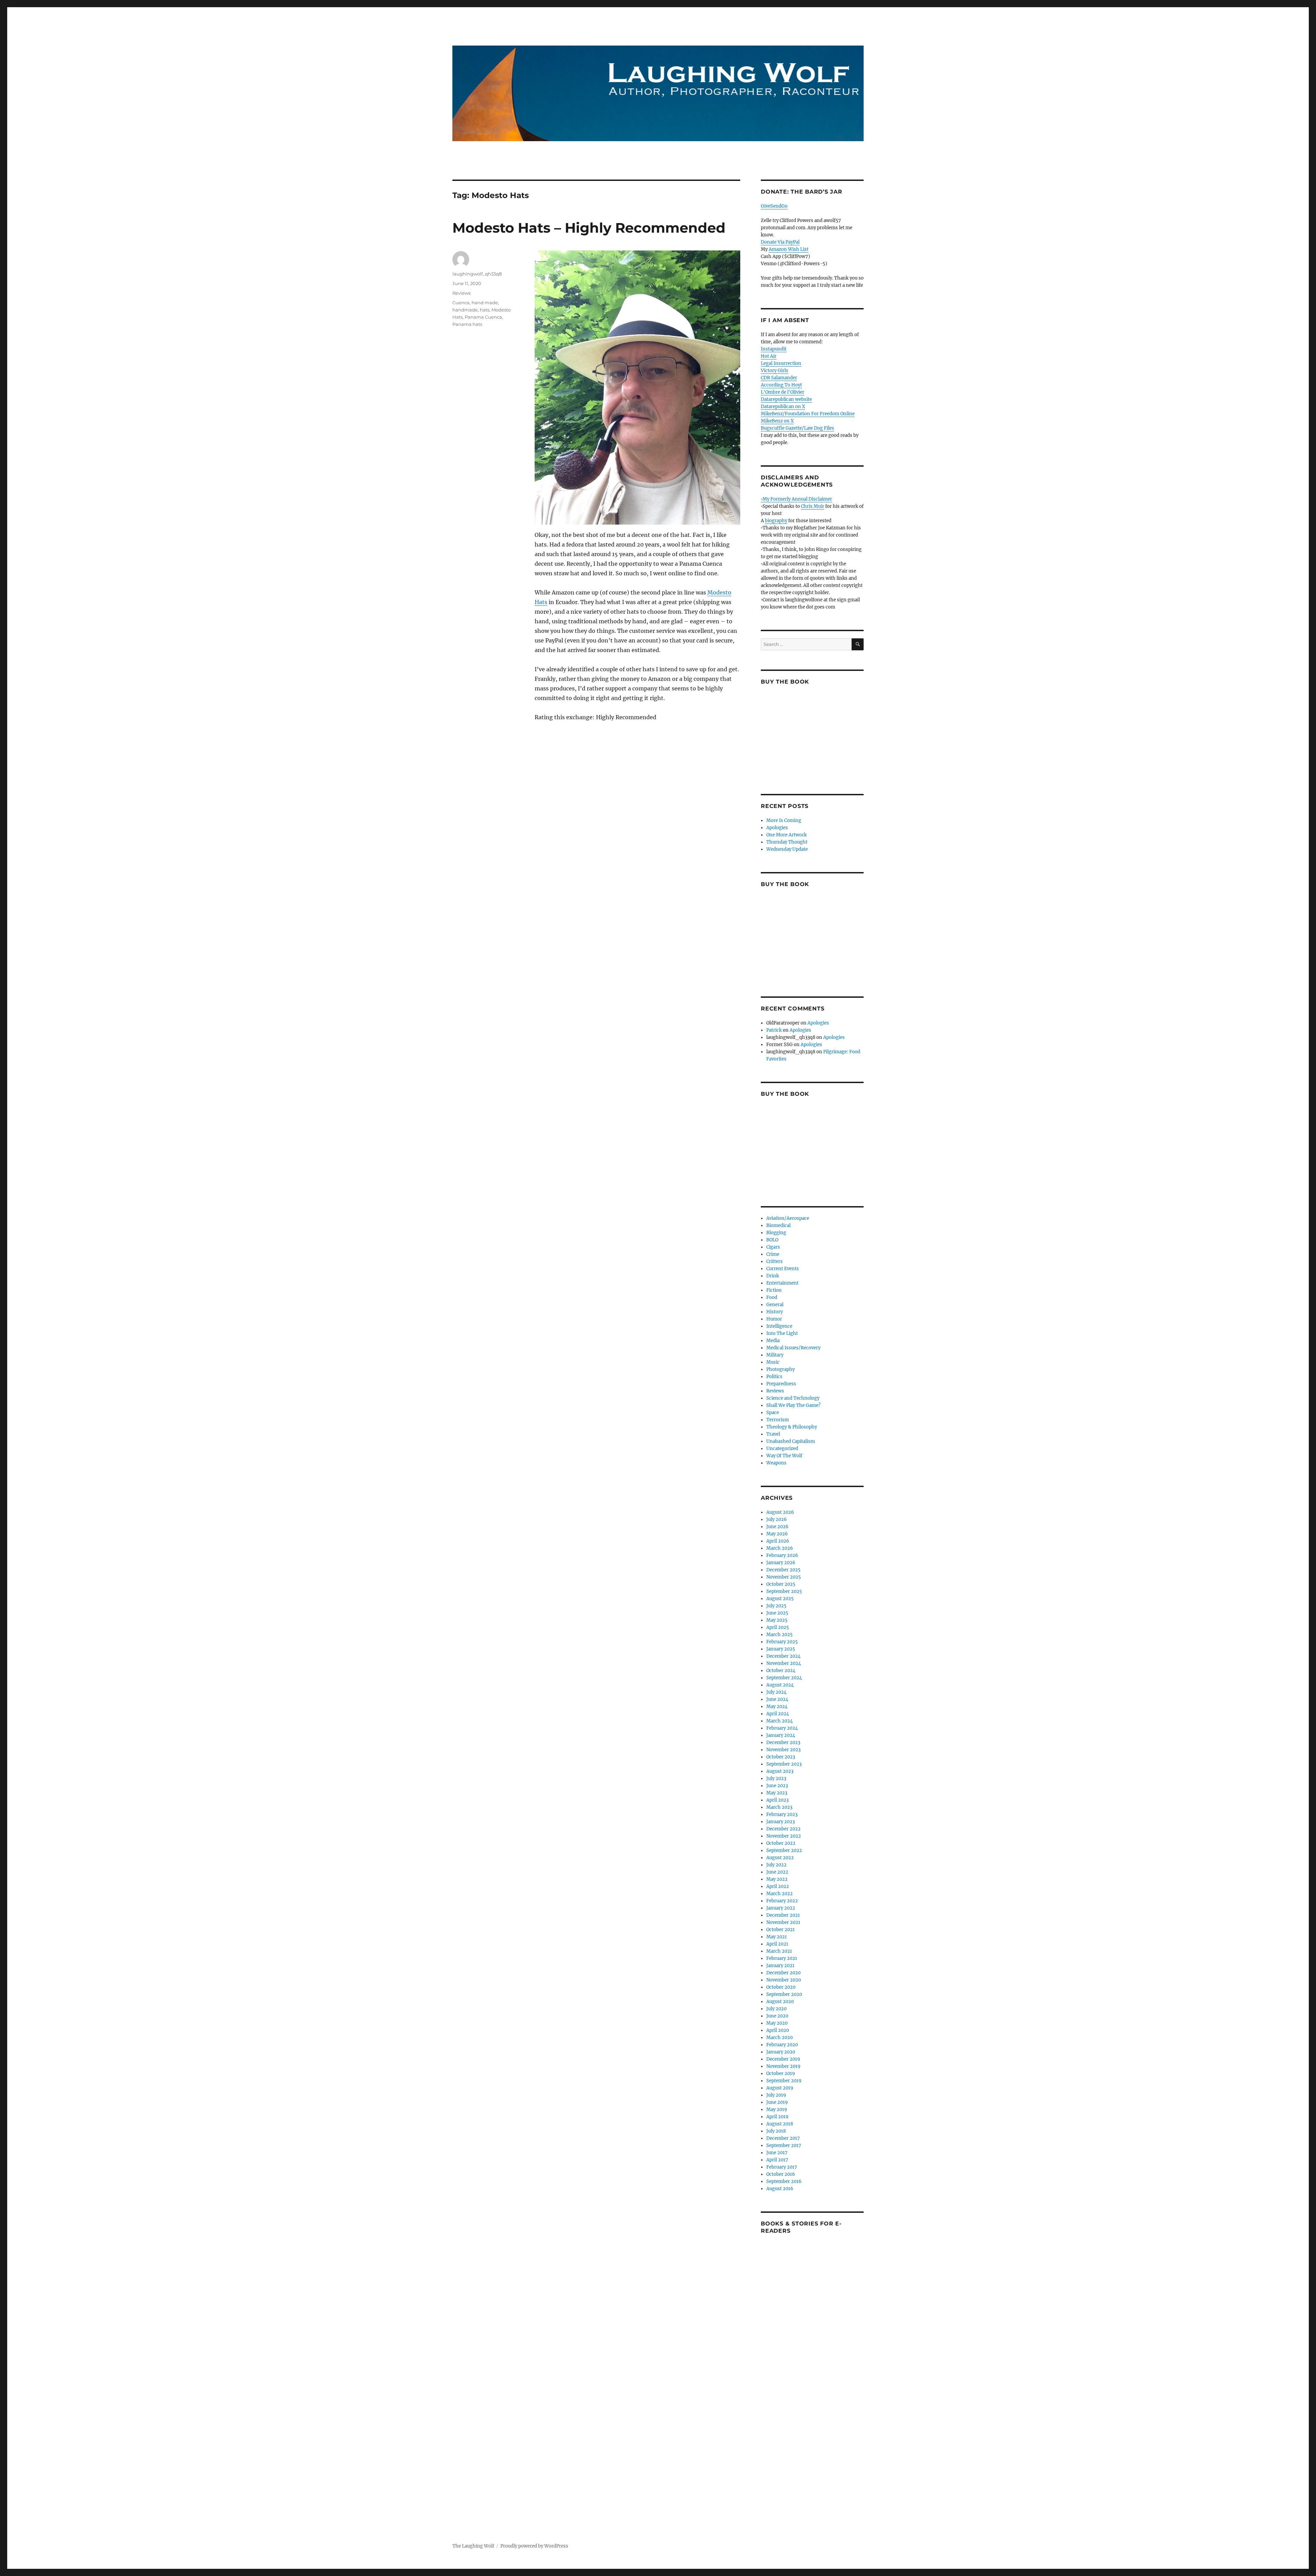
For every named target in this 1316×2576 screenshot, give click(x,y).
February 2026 (782, 1555)
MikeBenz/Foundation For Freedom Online (808, 414)
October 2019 (781, 2074)
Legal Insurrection (781, 363)
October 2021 (781, 1930)
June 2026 (777, 1527)
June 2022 (777, 1872)
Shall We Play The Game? (793, 1405)
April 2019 (777, 2117)
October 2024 (781, 1671)
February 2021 (782, 1958)
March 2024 (779, 1721)
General (775, 1305)
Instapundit (774, 349)
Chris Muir (813, 506)
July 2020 (776, 2009)
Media (773, 1341)
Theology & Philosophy (792, 1427)
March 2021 (779, 1951)
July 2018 (776, 2131)
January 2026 (781, 1563)
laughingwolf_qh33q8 (477, 274)
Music (773, 1362)
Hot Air (769, 356)
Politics (774, 1377)
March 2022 (779, 1894)
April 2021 (777, 1944)
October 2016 (781, 2174)
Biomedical (778, 1225)
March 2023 (779, 1807)
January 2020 (781, 2052)
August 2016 (780, 2189)
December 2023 (783, 1743)
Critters (775, 1261)
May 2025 (777, 1620)
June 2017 (777, 2153)
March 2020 (779, 2038)
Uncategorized (782, 1449)
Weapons (776, 1463)
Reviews (461, 293)
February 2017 (782, 2167)
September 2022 (784, 1850)
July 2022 (776, 1865)
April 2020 (778, 2030)
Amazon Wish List (789, 249)
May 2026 (777, 1534)
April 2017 (777, 2160)
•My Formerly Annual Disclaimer (796, 499)
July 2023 (776, 1778)
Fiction (774, 1290)
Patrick (774, 1030)
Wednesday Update (787, 849)
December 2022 (783, 1829)
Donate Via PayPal (780, 242)
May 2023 (777, 1793)
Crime (773, 1254)
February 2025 (782, 1642)
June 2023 (777, 1786)
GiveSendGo (774, 206)
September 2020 (784, 1994)
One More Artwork (787, 835)
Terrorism (778, 1420)
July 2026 (777, 1519)
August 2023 (780, 1771)
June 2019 (777, 2102)
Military (775, 1355)
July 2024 (776, 1692)
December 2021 (783, 1915)
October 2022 (781, 1843)
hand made (485, 303)
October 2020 (781, 1987)
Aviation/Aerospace (788, 1218)
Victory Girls (775, 371)
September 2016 (784, 2181)
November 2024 (784, 1663)
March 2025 (779, 1635)
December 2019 (783, 2059)
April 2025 (778, 1627)
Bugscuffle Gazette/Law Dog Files (797, 428)
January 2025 (781, 1649)
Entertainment (782, 1283)
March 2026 (780, 1548)
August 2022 (780, 1858)
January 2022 (781, 1908)
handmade (465, 310)
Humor (774, 1319)
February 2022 (782, 1901)
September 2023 (784, 1764)
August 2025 (780, 1599)
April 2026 (778, 1541)
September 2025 (784, 1591)
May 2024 (777, 1707)
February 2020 (782, 2045)
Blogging (776, 1233)
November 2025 (784, 1577)
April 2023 (777, 1800)
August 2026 (780, 1512)
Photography (781, 1369)
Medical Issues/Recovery (793, 1348)
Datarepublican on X (783, 407)
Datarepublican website (786, 399)
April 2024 (778, 1714)
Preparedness (781, 1384)
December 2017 (783, 2138)
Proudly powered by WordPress (534, 2546)
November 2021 (783, 1922)
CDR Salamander (779, 378)
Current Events (783, 1269)
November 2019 (783, 2066)
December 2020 (783, 1973)
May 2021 (777, 1937)
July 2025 (776, 1606)
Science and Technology (793, 1398)
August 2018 (780, 2124)
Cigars (773, 1247)
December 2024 (783, 1656)
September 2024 (784, 1678)
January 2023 (781, 1822)
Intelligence (779, 1326)
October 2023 (781, 1757)
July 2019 (776, 2095)
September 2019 (784, 2081)
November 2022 (784, 1836)
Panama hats (467, 324)
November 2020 (784, 1980)
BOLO (772, 1240)
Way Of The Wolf (784, 1456)
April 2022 (778, 1886)
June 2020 (777, 2016)
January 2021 (780, 1966)
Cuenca (461, 303)
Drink (773, 1276)
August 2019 (780, 2088)
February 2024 (782, 1728)
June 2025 (777, 1613)
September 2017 (784, 2145)
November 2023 (783, 1750)
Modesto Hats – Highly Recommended (589, 228)
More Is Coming (784, 820)
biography (776, 521)
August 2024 (780, 1685)
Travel (773, 1434)
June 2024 (777, 1699)
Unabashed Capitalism (791, 1441)
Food (772, 1297)
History (775, 1312)
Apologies (777, 828)
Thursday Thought (787, 842)
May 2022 (777, 1879)
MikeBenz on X (777, 421)
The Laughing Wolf (473, 2546)
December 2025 (783, 1570)
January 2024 (781, 1735)
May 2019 (777, 2109)
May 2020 (777, 2023)
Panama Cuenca (483, 317)
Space (773, 1413)
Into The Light (782, 1333)
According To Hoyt (781, 385)
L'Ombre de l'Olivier (783, 392)
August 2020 (780, 2002)
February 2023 (782, 1814)
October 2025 (781, 1584)
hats (485, 310)
